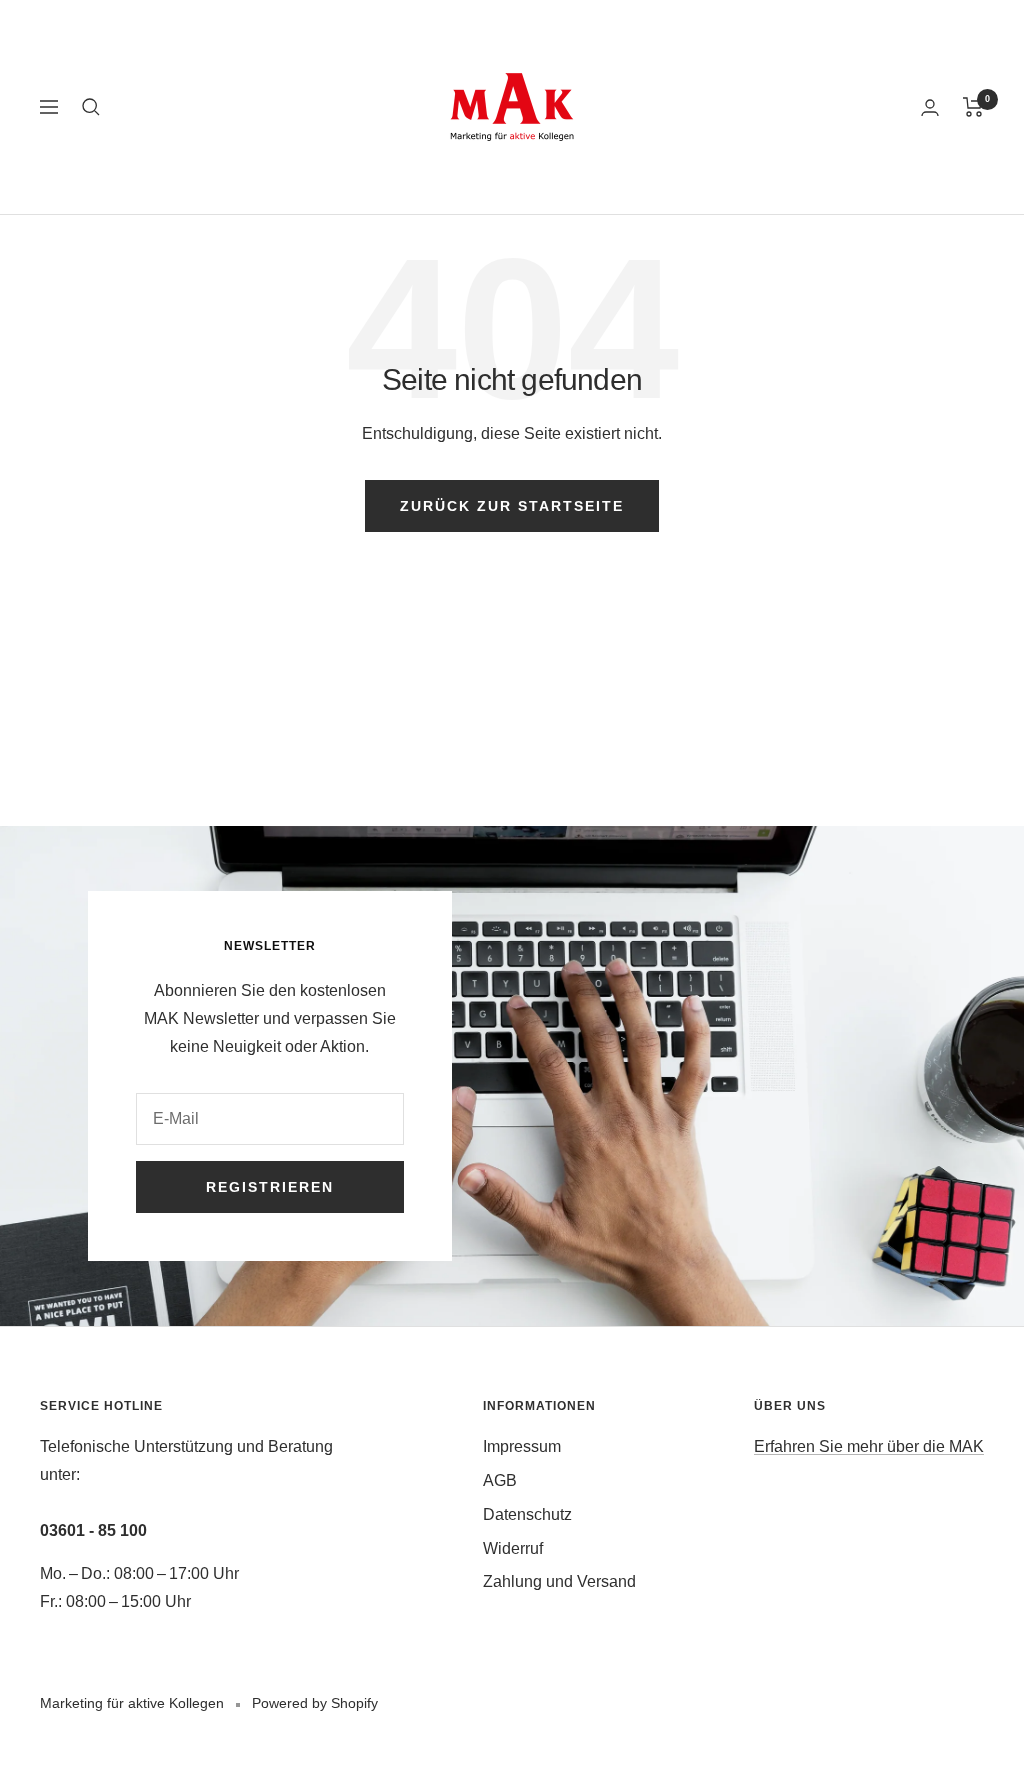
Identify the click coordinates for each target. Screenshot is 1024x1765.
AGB (500, 1480)
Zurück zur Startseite (512, 506)
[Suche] (91, 107)
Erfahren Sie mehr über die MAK (869, 1446)
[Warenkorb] (973, 107)
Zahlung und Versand (559, 1581)
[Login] (930, 107)
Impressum (522, 1446)
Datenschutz (527, 1514)
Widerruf (513, 1548)
